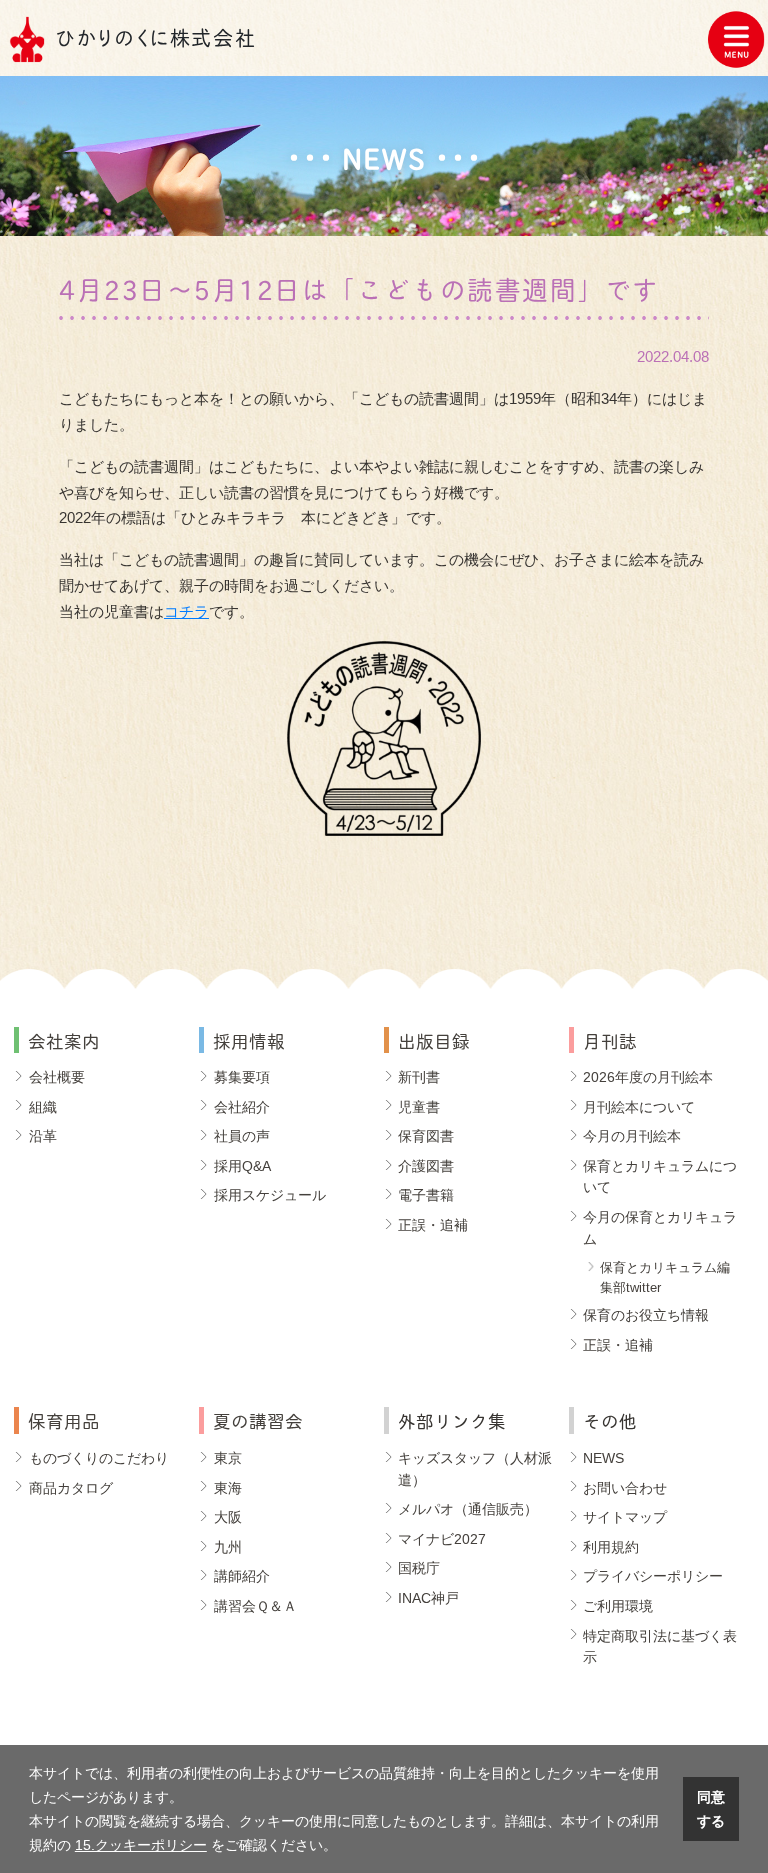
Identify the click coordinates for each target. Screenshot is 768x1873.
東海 (228, 1488)
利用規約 (611, 1547)
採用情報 (249, 1039)
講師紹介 (242, 1576)
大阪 (228, 1517)
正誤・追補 (433, 1225)
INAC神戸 (428, 1598)
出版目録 (434, 1039)
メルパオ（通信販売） (468, 1509)
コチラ (186, 611)
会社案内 (64, 1039)
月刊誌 (610, 1039)
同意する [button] (711, 1809)
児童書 (419, 1107)
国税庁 (419, 1568)
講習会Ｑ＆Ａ (255, 1606)
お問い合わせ (625, 1488)
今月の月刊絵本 (632, 1136)
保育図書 (426, 1136)
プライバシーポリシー (653, 1576)
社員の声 (242, 1136)
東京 (228, 1458)
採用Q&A (242, 1166)
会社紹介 (242, 1107)
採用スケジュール (270, 1195)
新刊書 (419, 1077)
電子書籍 (426, 1195)
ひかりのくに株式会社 (156, 37)
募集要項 (242, 1077)
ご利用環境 (618, 1606)
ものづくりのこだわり (99, 1458)
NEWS (603, 1458)
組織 (43, 1107)
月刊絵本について (639, 1107)
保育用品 (64, 1419)
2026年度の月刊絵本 (648, 1077)
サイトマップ (625, 1517)
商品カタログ (71, 1488)
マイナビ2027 (442, 1539)
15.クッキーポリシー (141, 1845)
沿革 (43, 1136)
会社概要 (57, 1077)
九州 (228, 1547)
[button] (344, 1847)
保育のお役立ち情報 (646, 1315)
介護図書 (426, 1166)
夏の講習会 (258, 1419)
